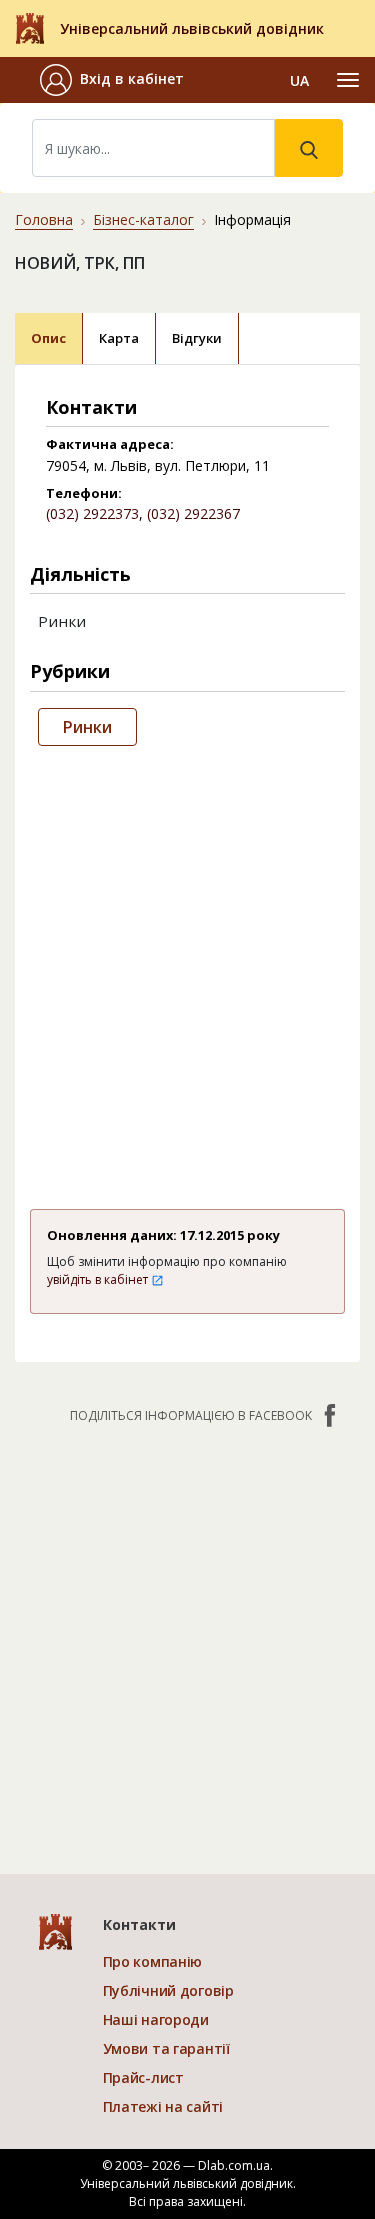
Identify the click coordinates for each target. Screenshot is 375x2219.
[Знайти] (309, 148)
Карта (119, 338)
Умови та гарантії (166, 2048)
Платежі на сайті (163, 2106)
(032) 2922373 (92, 513)
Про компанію (153, 1961)
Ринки (87, 727)
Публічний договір (168, 1990)
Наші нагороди (156, 2019)
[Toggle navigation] (348, 80)
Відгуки (197, 338)
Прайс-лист (143, 2077)
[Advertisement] (187, 973)
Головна (44, 219)
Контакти (139, 1924)
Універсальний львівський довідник (192, 28)
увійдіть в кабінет (99, 1279)
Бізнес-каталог (143, 219)
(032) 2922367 (193, 513)
